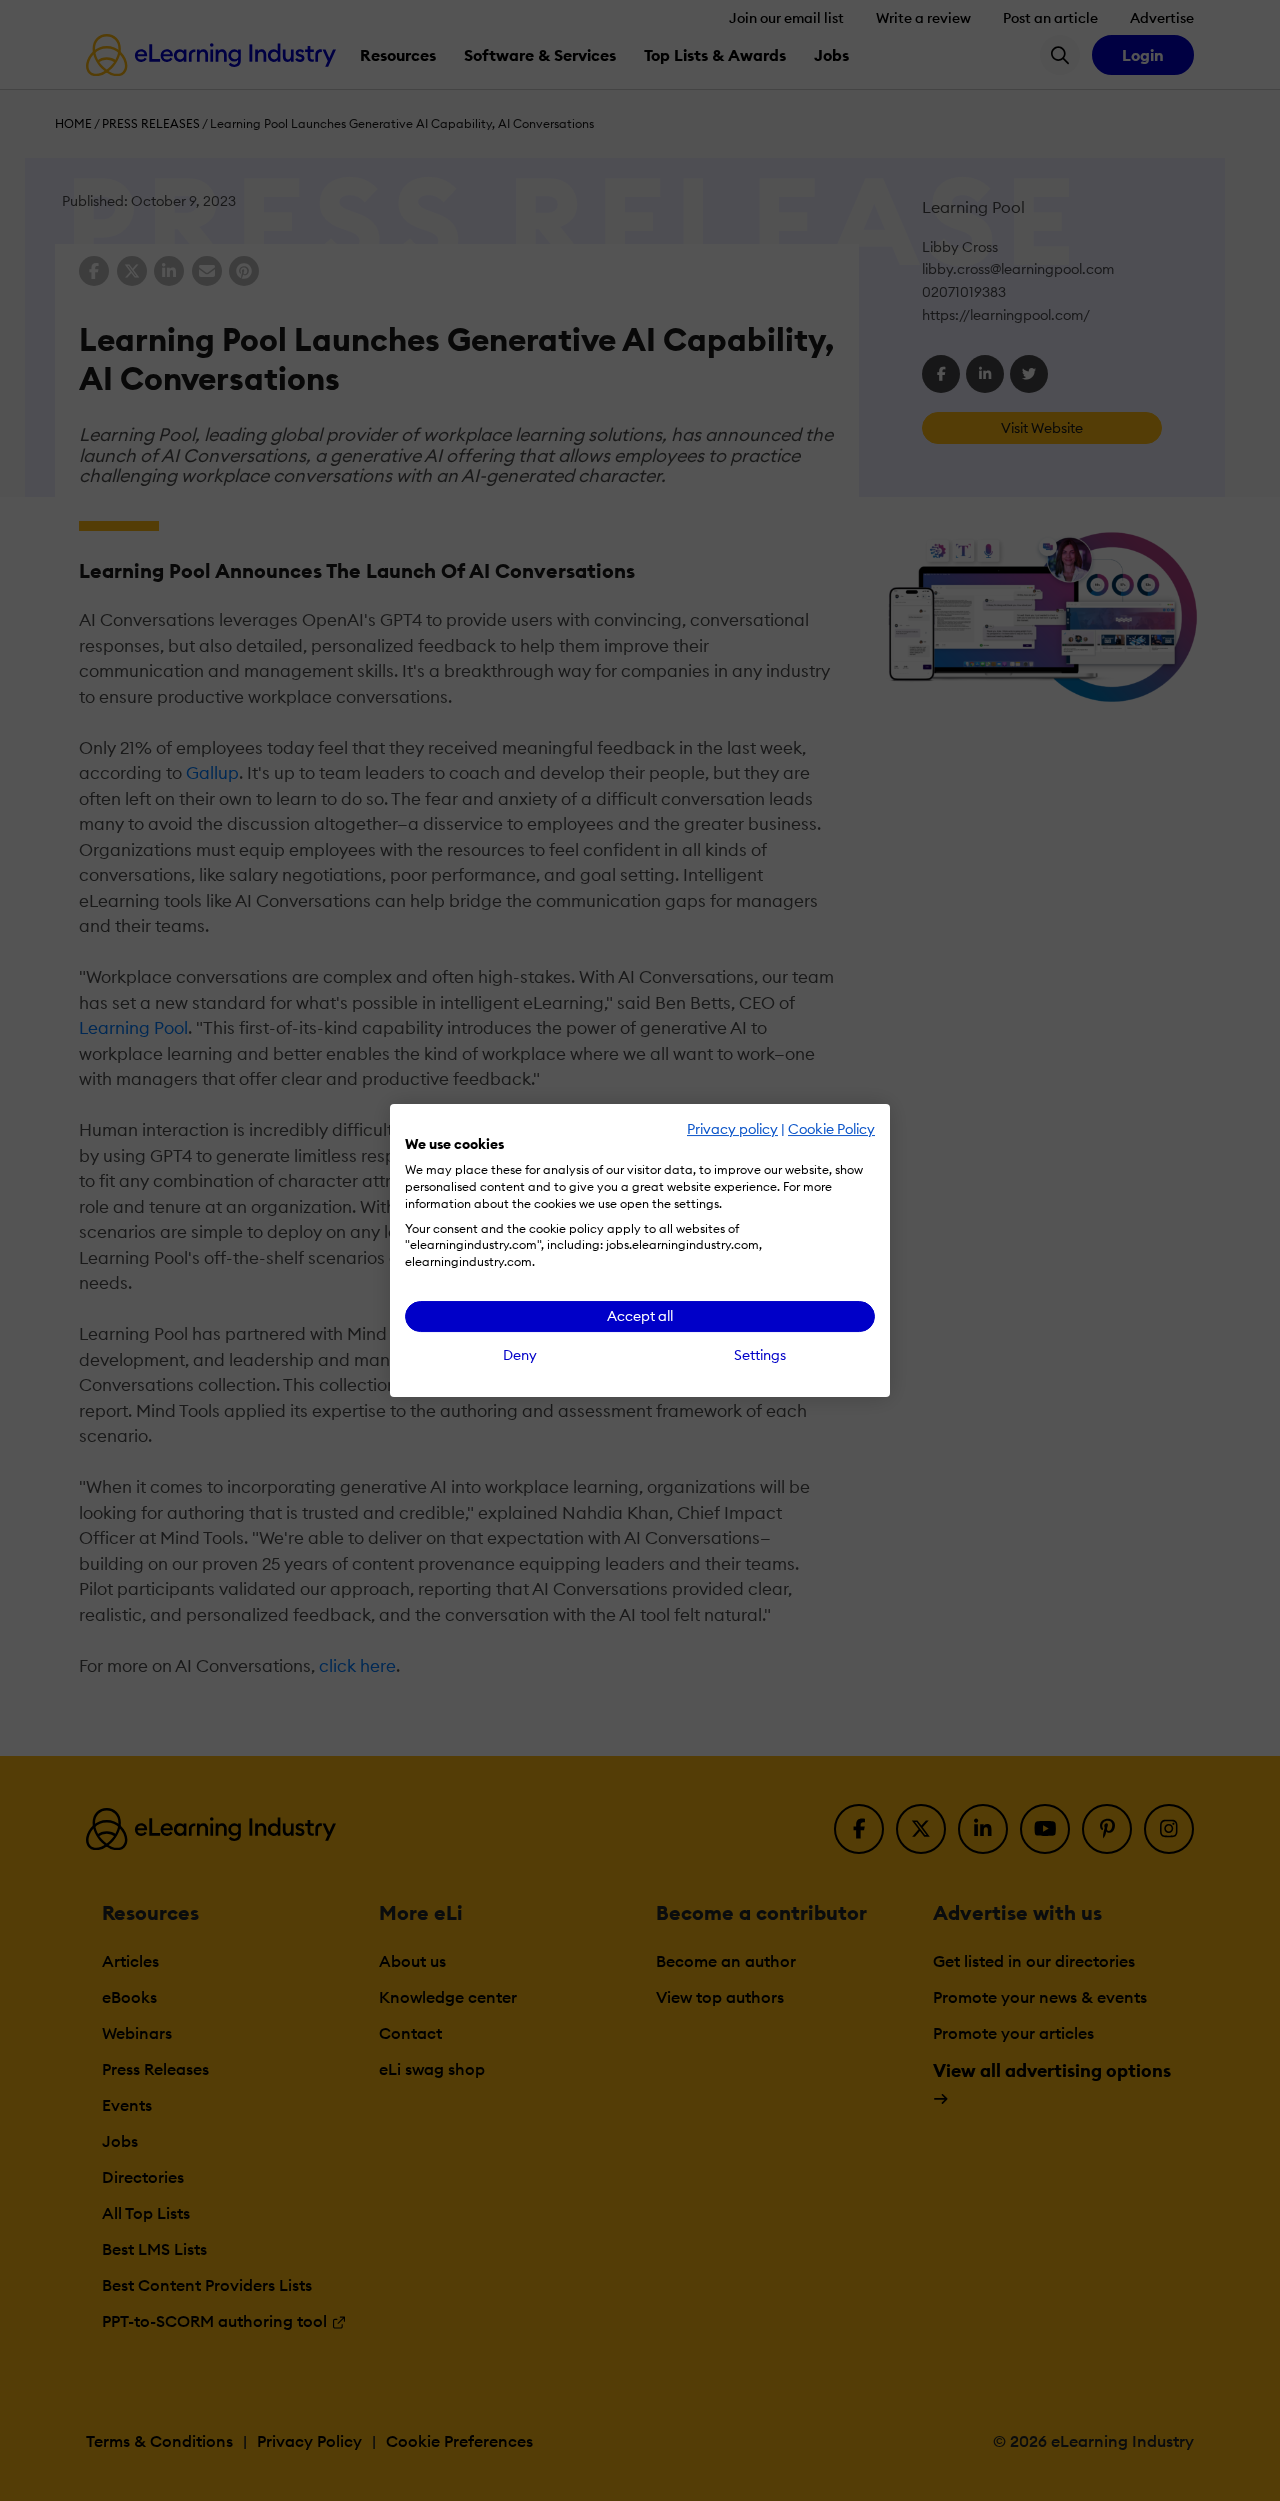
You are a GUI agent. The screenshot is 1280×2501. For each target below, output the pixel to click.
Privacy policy (732, 1129)
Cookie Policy (831, 1129)
